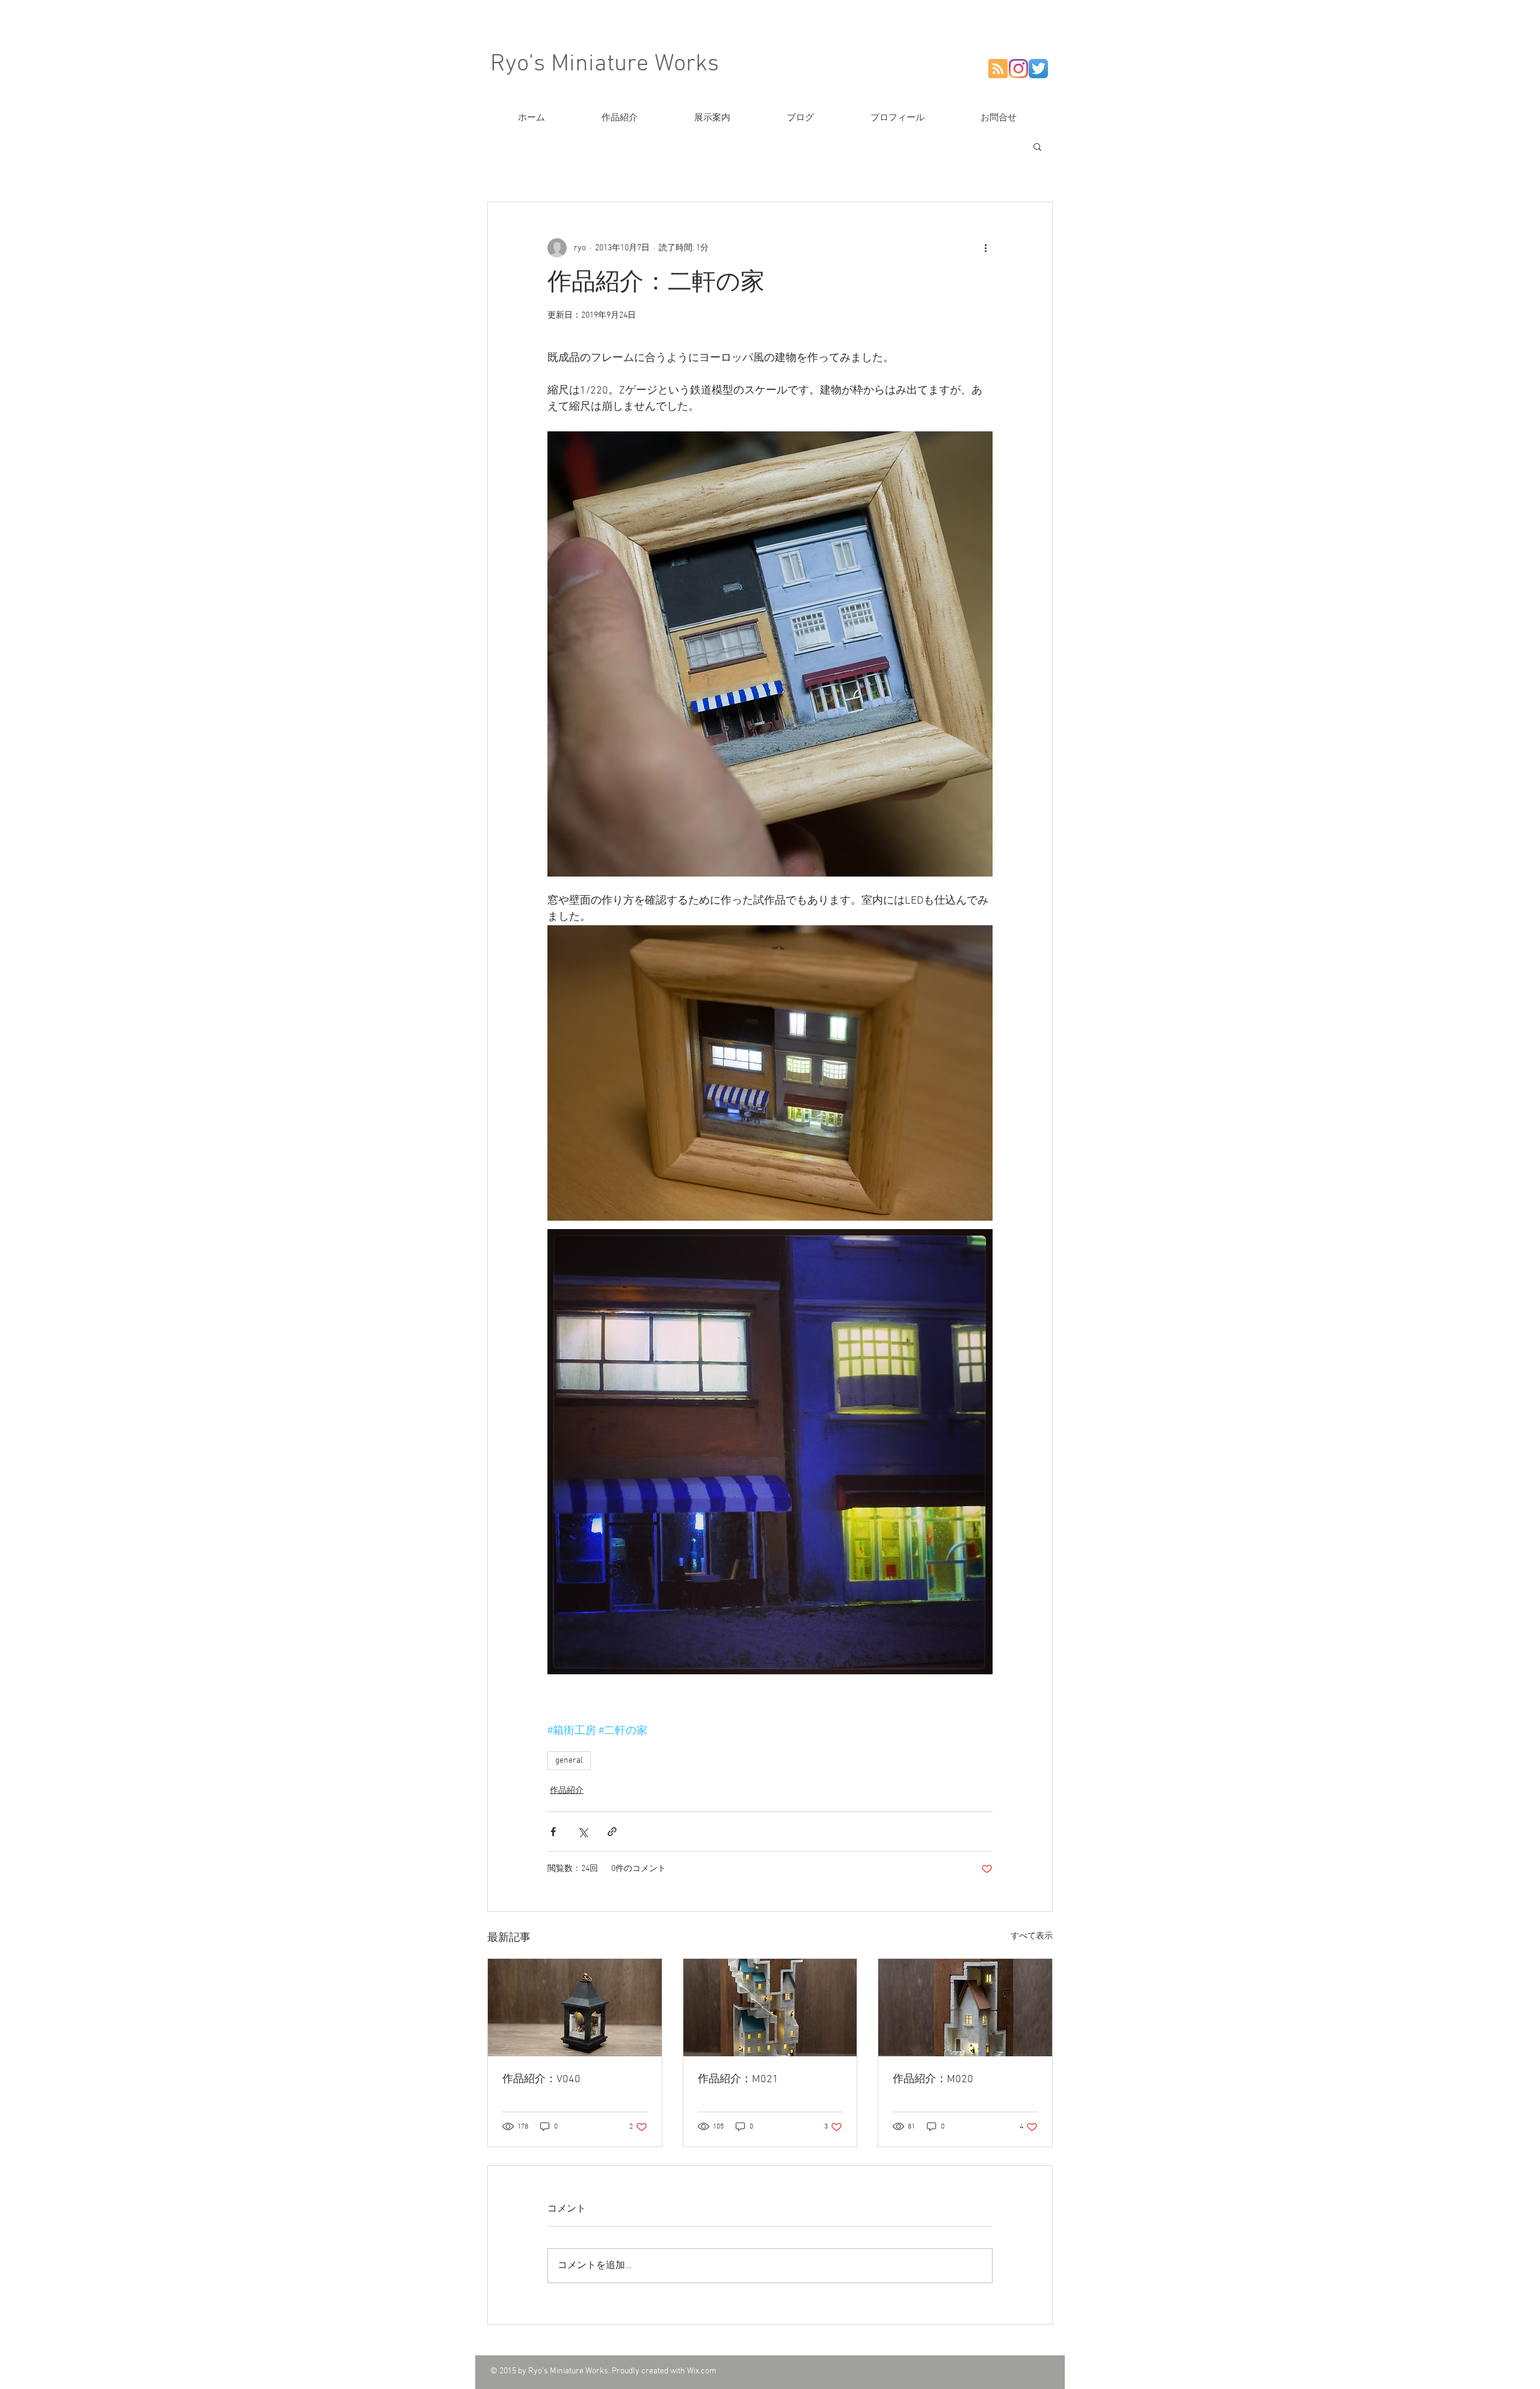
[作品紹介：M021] (770, 2008)
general (569, 1761)
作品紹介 (567, 1791)
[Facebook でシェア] (553, 1832)
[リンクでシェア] (612, 1832)
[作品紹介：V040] (575, 2008)
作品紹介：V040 (541, 2079)
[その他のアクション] (985, 248)
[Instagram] (1018, 69)
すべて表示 (1032, 1936)
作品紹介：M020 (933, 2079)
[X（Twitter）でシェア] (583, 1832)
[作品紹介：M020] (965, 2008)
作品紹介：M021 (738, 2079)
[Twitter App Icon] (1038, 69)
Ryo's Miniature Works (605, 64)
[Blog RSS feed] (998, 69)
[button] (1037, 146)
